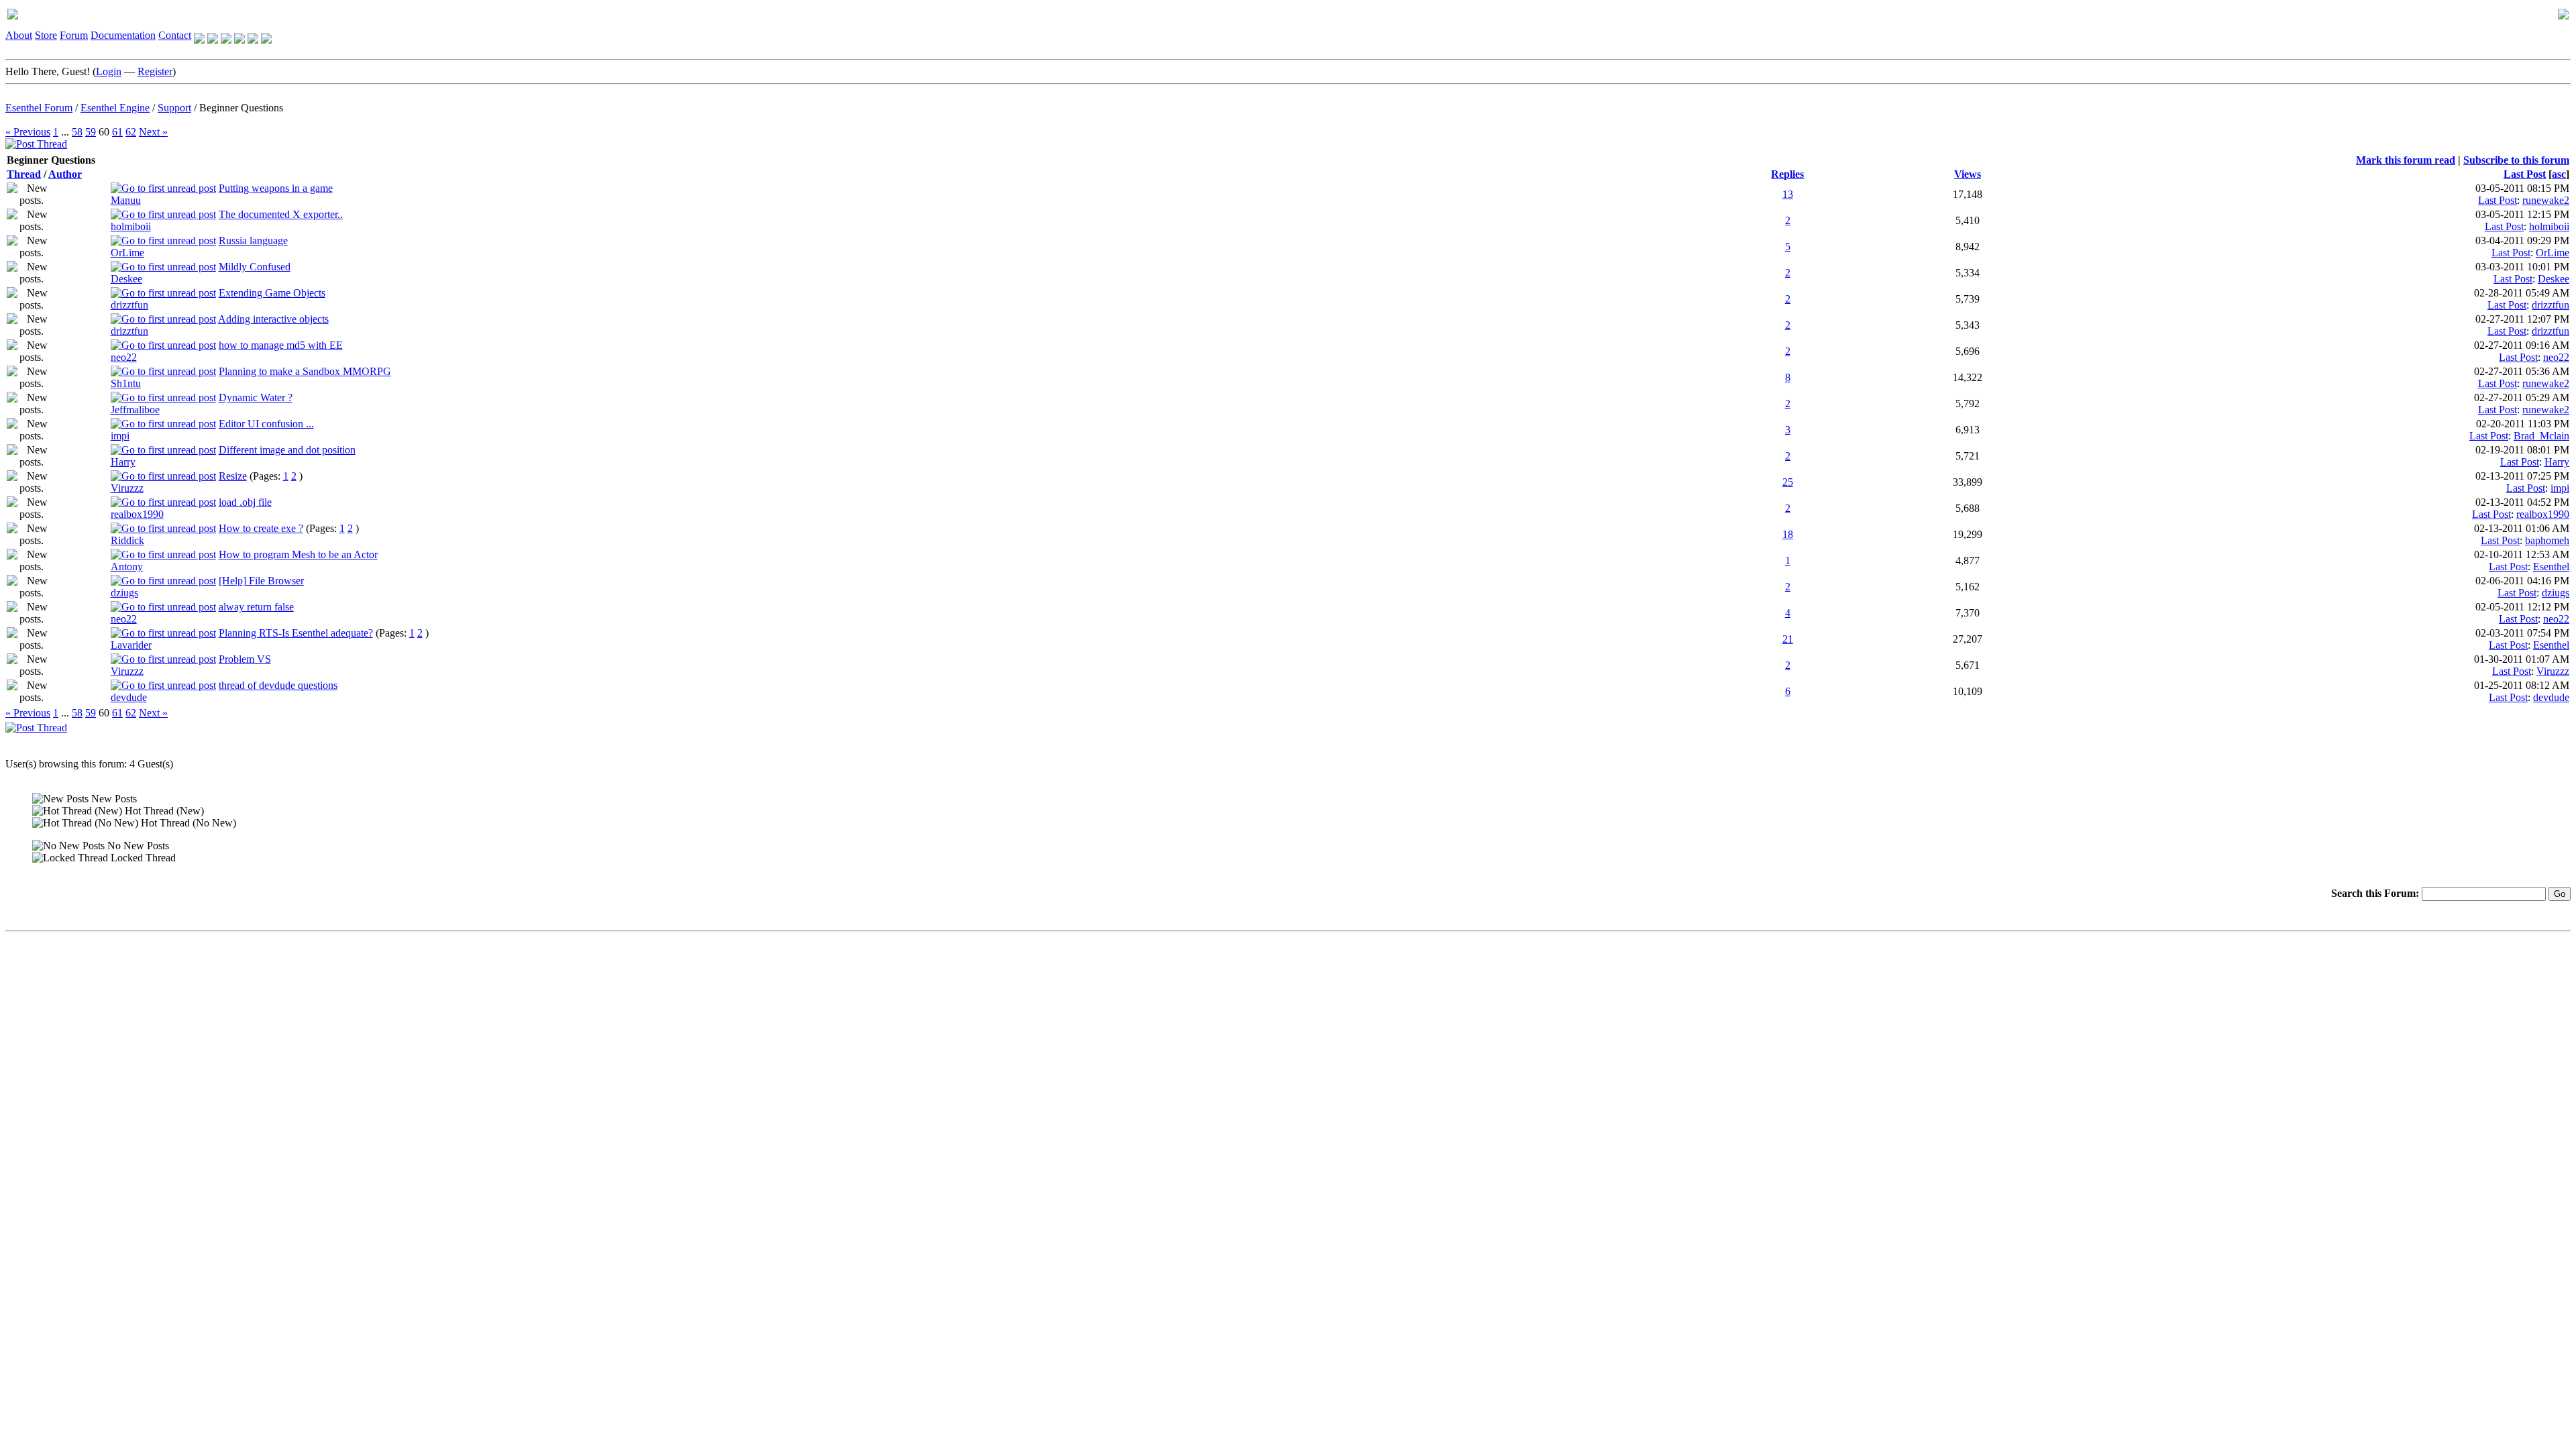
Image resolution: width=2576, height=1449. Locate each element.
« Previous (28, 132)
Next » (153, 132)
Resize (233, 476)
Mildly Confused (255, 267)
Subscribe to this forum (2516, 160)
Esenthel (2551, 567)
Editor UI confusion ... (266, 424)
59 (91, 132)
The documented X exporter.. (281, 214)
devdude (129, 697)
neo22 (124, 357)
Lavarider (131, 645)
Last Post (2525, 174)
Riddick (127, 540)
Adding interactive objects (273, 319)
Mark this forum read (2406, 160)
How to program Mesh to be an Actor (298, 554)
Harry (123, 462)
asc (2559, 174)
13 (1788, 194)
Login (109, 71)
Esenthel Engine (115, 108)
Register (155, 71)
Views (1968, 174)
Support (174, 108)
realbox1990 (137, 514)
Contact (175, 35)
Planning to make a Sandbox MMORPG (305, 371)
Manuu (126, 200)
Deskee (126, 279)
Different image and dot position (287, 450)
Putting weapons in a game (276, 188)
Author (65, 174)
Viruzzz (127, 488)
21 (1788, 639)
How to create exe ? (261, 528)
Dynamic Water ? (256, 397)
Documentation (123, 35)
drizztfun (129, 305)
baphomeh (2547, 540)
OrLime (127, 253)
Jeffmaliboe (135, 410)
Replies (1787, 174)
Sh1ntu (126, 383)
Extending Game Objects (272, 293)
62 (131, 132)
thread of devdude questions (278, 685)
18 (1788, 534)
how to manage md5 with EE (281, 345)
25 (1788, 482)
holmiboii (131, 226)
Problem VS (245, 659)
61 (117, 132)
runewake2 (2546, 200)
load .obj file (245, 502)
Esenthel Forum (39, 108)
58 (77, 132)
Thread (24, 174)
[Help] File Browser (261, 581)
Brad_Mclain (2541, 436)
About (19, 35)
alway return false (256, 607)
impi (120, 436)
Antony (127, 567)
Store (46, 35)
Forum (74, 35)
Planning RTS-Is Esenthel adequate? (296, 633)
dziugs (124, 593)
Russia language (253, 240)
